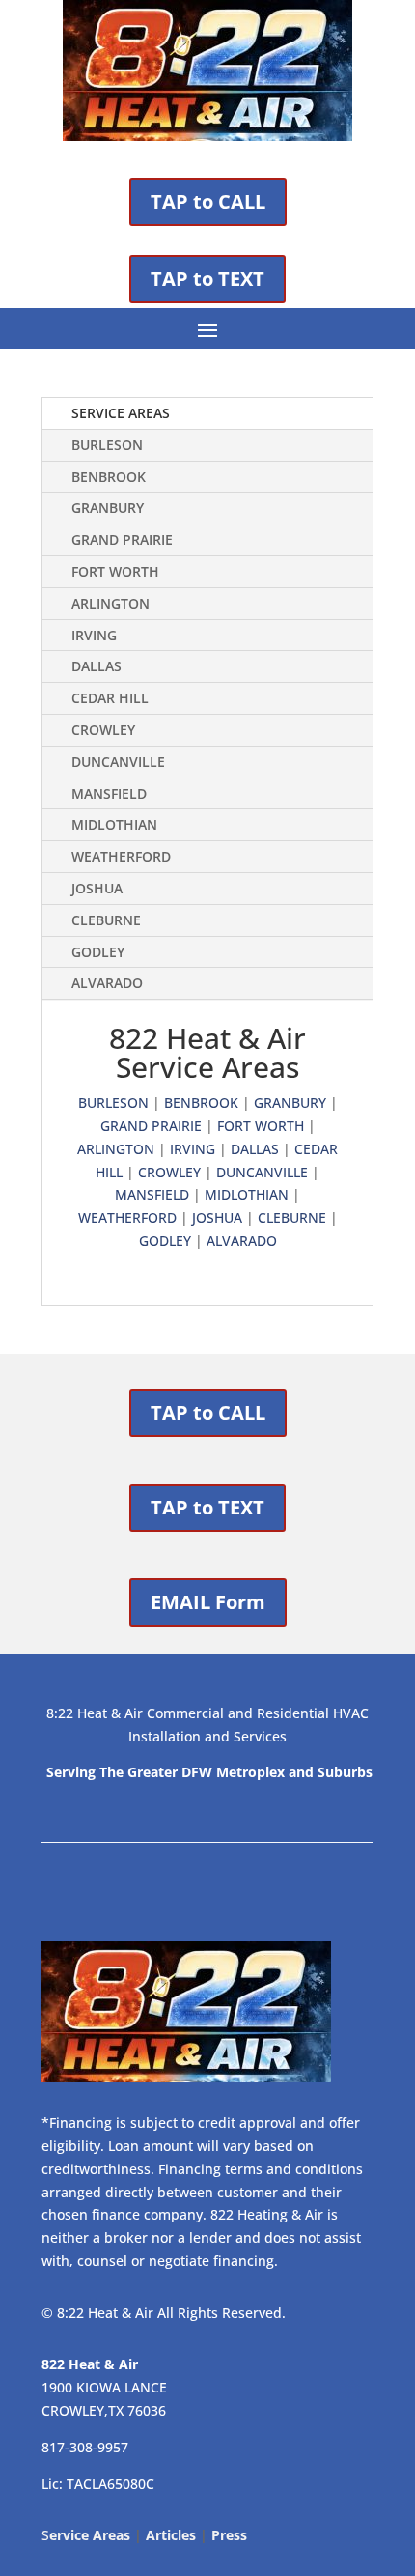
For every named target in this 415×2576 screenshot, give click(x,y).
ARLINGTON (111, 603)
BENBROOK (109, 477)
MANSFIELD (109, 793)
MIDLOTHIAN (114, 824)
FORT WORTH (115, 571)
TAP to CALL (208, 201)
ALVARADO (107, 983)
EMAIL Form (208, 1602)
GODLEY (98, 952)
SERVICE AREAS (121, 413)
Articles (171, 2535)
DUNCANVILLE (118, 762)
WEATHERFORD (121, 856)
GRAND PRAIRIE (122, 539)
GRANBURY (108, 508)
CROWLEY (103, 730)
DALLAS (97, 666)
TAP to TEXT (207, 279)
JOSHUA (97, 888)
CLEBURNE (106, 920)
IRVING (94, 635)
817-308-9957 (85, 2447)
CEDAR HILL (110, 698)
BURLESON (107, 445)
